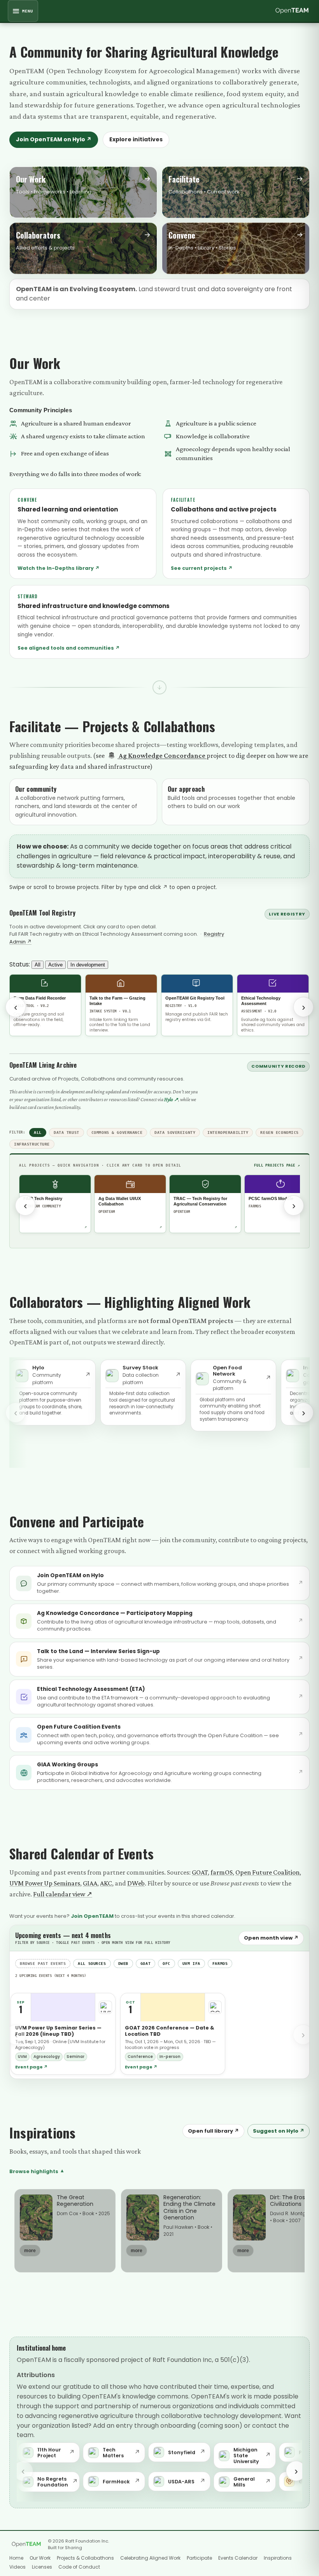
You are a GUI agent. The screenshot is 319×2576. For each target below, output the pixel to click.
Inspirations (278, 2558)
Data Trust (67, 1132)
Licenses (42, 2567)
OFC (167, 1964)
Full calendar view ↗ (63, 1894)
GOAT (200, 1872)
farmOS (222, 1872)
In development (88, 965)
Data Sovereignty (175, 1132)
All (38, 965)
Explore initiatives (136, 139)
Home (16, 2558)
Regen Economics (280, 1132)
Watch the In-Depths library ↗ (59, 568)
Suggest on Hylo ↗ (279, 2131)
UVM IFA (191, 1964)
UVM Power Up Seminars (45, 1883)
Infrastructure (32, 1144)
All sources (92, 1964)
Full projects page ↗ (277, 1165)
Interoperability (228, 1132)
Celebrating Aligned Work (150, 2558)
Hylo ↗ (171, 1099)
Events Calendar (238, 2558)
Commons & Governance (117, 1132)
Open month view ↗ (271, 1938)
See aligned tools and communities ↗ (69, 648)
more (30, 2251)
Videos (18, 2567)
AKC (106, 1883)
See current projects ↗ (202, 568)
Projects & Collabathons (85, 2558)
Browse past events (43, 1964)
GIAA (90, 1883)
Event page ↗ (32, 2067)
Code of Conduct (79, 2567)
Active (55, 965)
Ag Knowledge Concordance (162, 756)
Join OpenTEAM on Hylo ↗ (54, 139)
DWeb (136, 1883)
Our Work (40, 2558)
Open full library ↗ (213, 2131)
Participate (199, 2558)
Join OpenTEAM (92, 1916)
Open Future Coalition (267, 1872)
